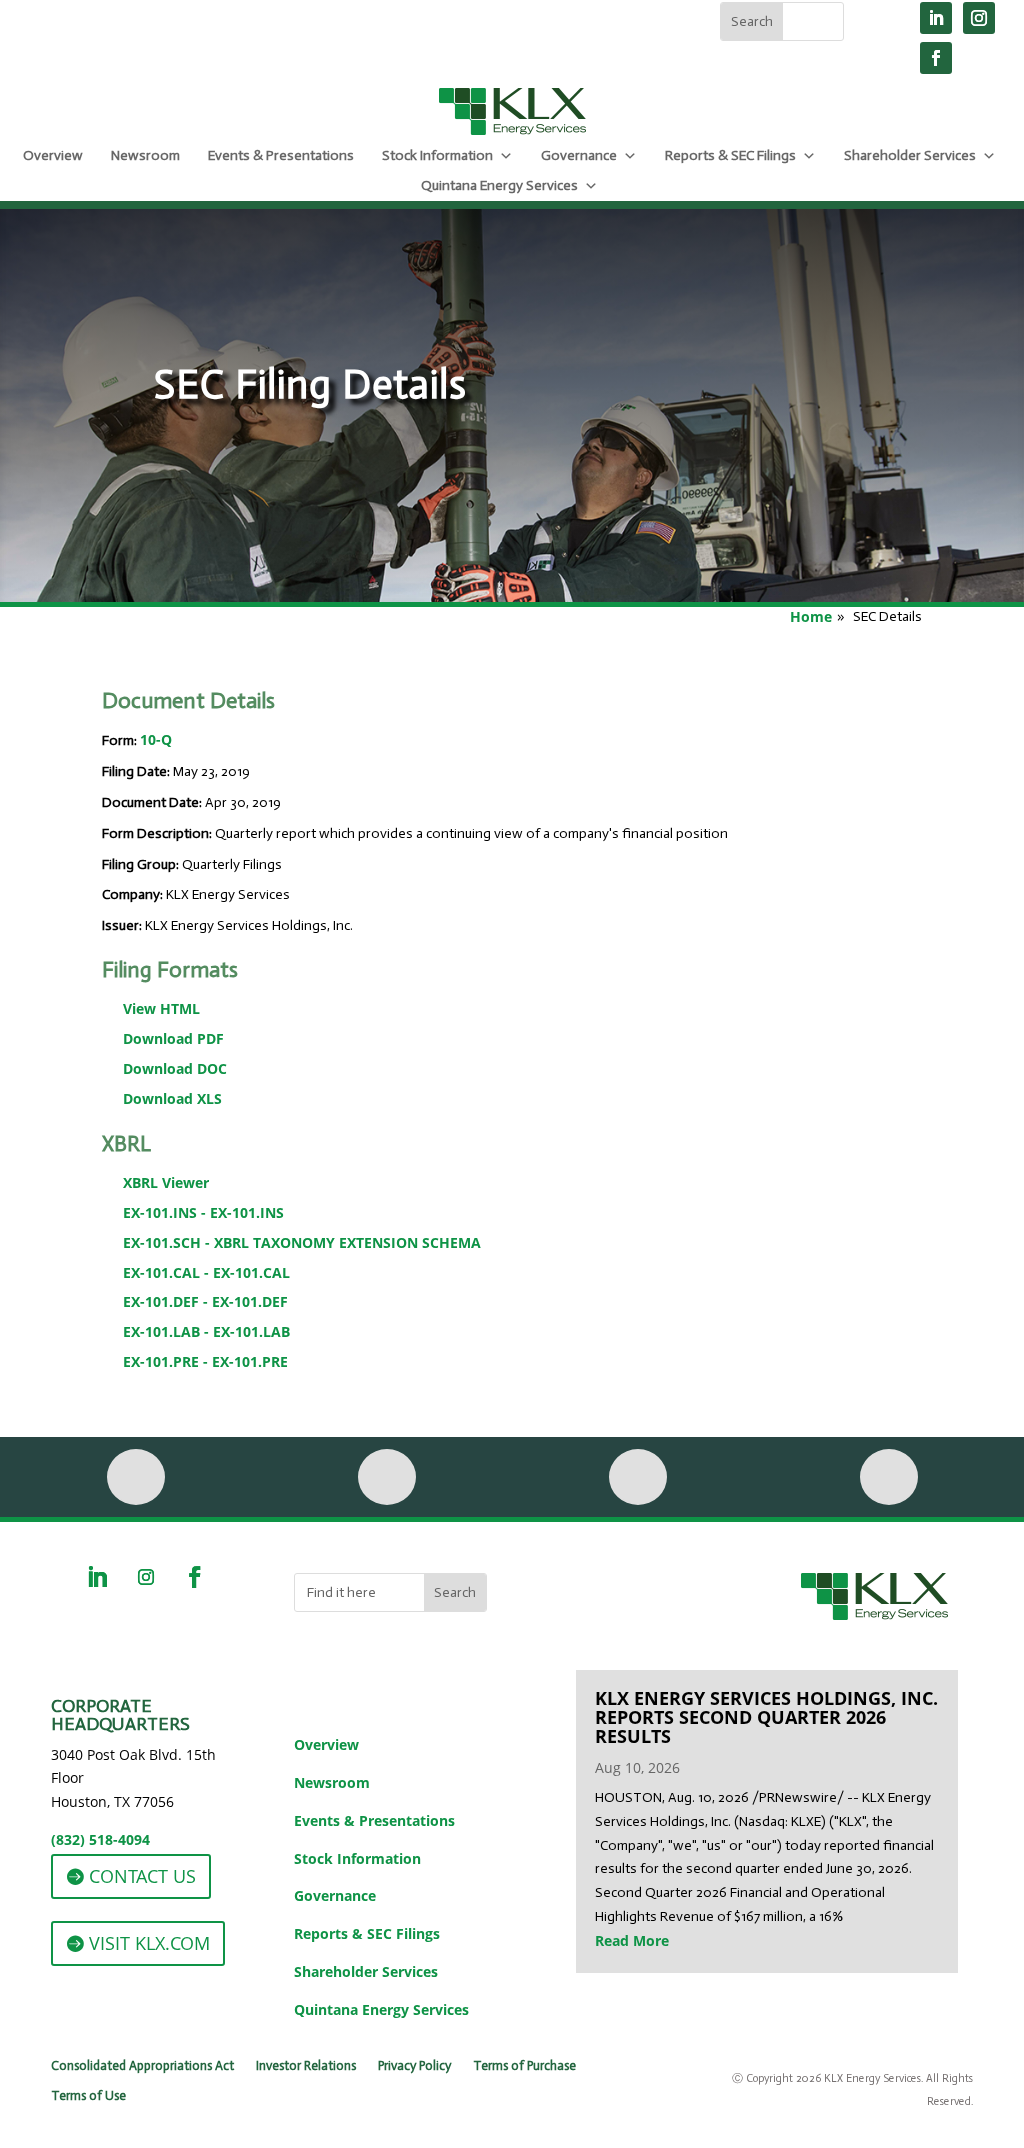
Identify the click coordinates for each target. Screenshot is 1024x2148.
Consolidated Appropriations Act (142, 2066)
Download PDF (173, 1038)
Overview (53, 155)
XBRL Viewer (166, 1182)
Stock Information (437, 155)
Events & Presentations (281, 155)
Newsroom (145, 155)
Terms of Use (88, 2096)
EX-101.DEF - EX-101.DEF (205, 1301)
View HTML (161, 1008)
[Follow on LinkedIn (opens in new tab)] (936, 18)
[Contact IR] (638, 1477)
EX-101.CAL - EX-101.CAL (206, 1272)
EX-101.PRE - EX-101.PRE (205, 1361)
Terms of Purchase (524, 2066)
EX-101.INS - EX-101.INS (203, 1212)
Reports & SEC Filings (730, 155)
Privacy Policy (414, 2066)
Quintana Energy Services (499, 185)
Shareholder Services (910, 155)
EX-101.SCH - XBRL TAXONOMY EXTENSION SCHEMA (302, 1242)
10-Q (156, 739)
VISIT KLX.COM (149, 1943)
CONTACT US (142, 1876)
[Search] (889, 1477)
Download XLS (172, 1098)
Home (811, 616)
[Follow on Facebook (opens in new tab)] (936, 58)
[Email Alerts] (387, 1477)
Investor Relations (306, 2066)
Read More (632, 1940)
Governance (579, 155)
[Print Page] (136, 1477)
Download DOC (175, 1068)
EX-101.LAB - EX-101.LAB (206, 1331)
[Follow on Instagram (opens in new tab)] (979, 18)
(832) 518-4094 (100, 1839)
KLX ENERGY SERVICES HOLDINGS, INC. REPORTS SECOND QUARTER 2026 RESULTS (766, 1717)
